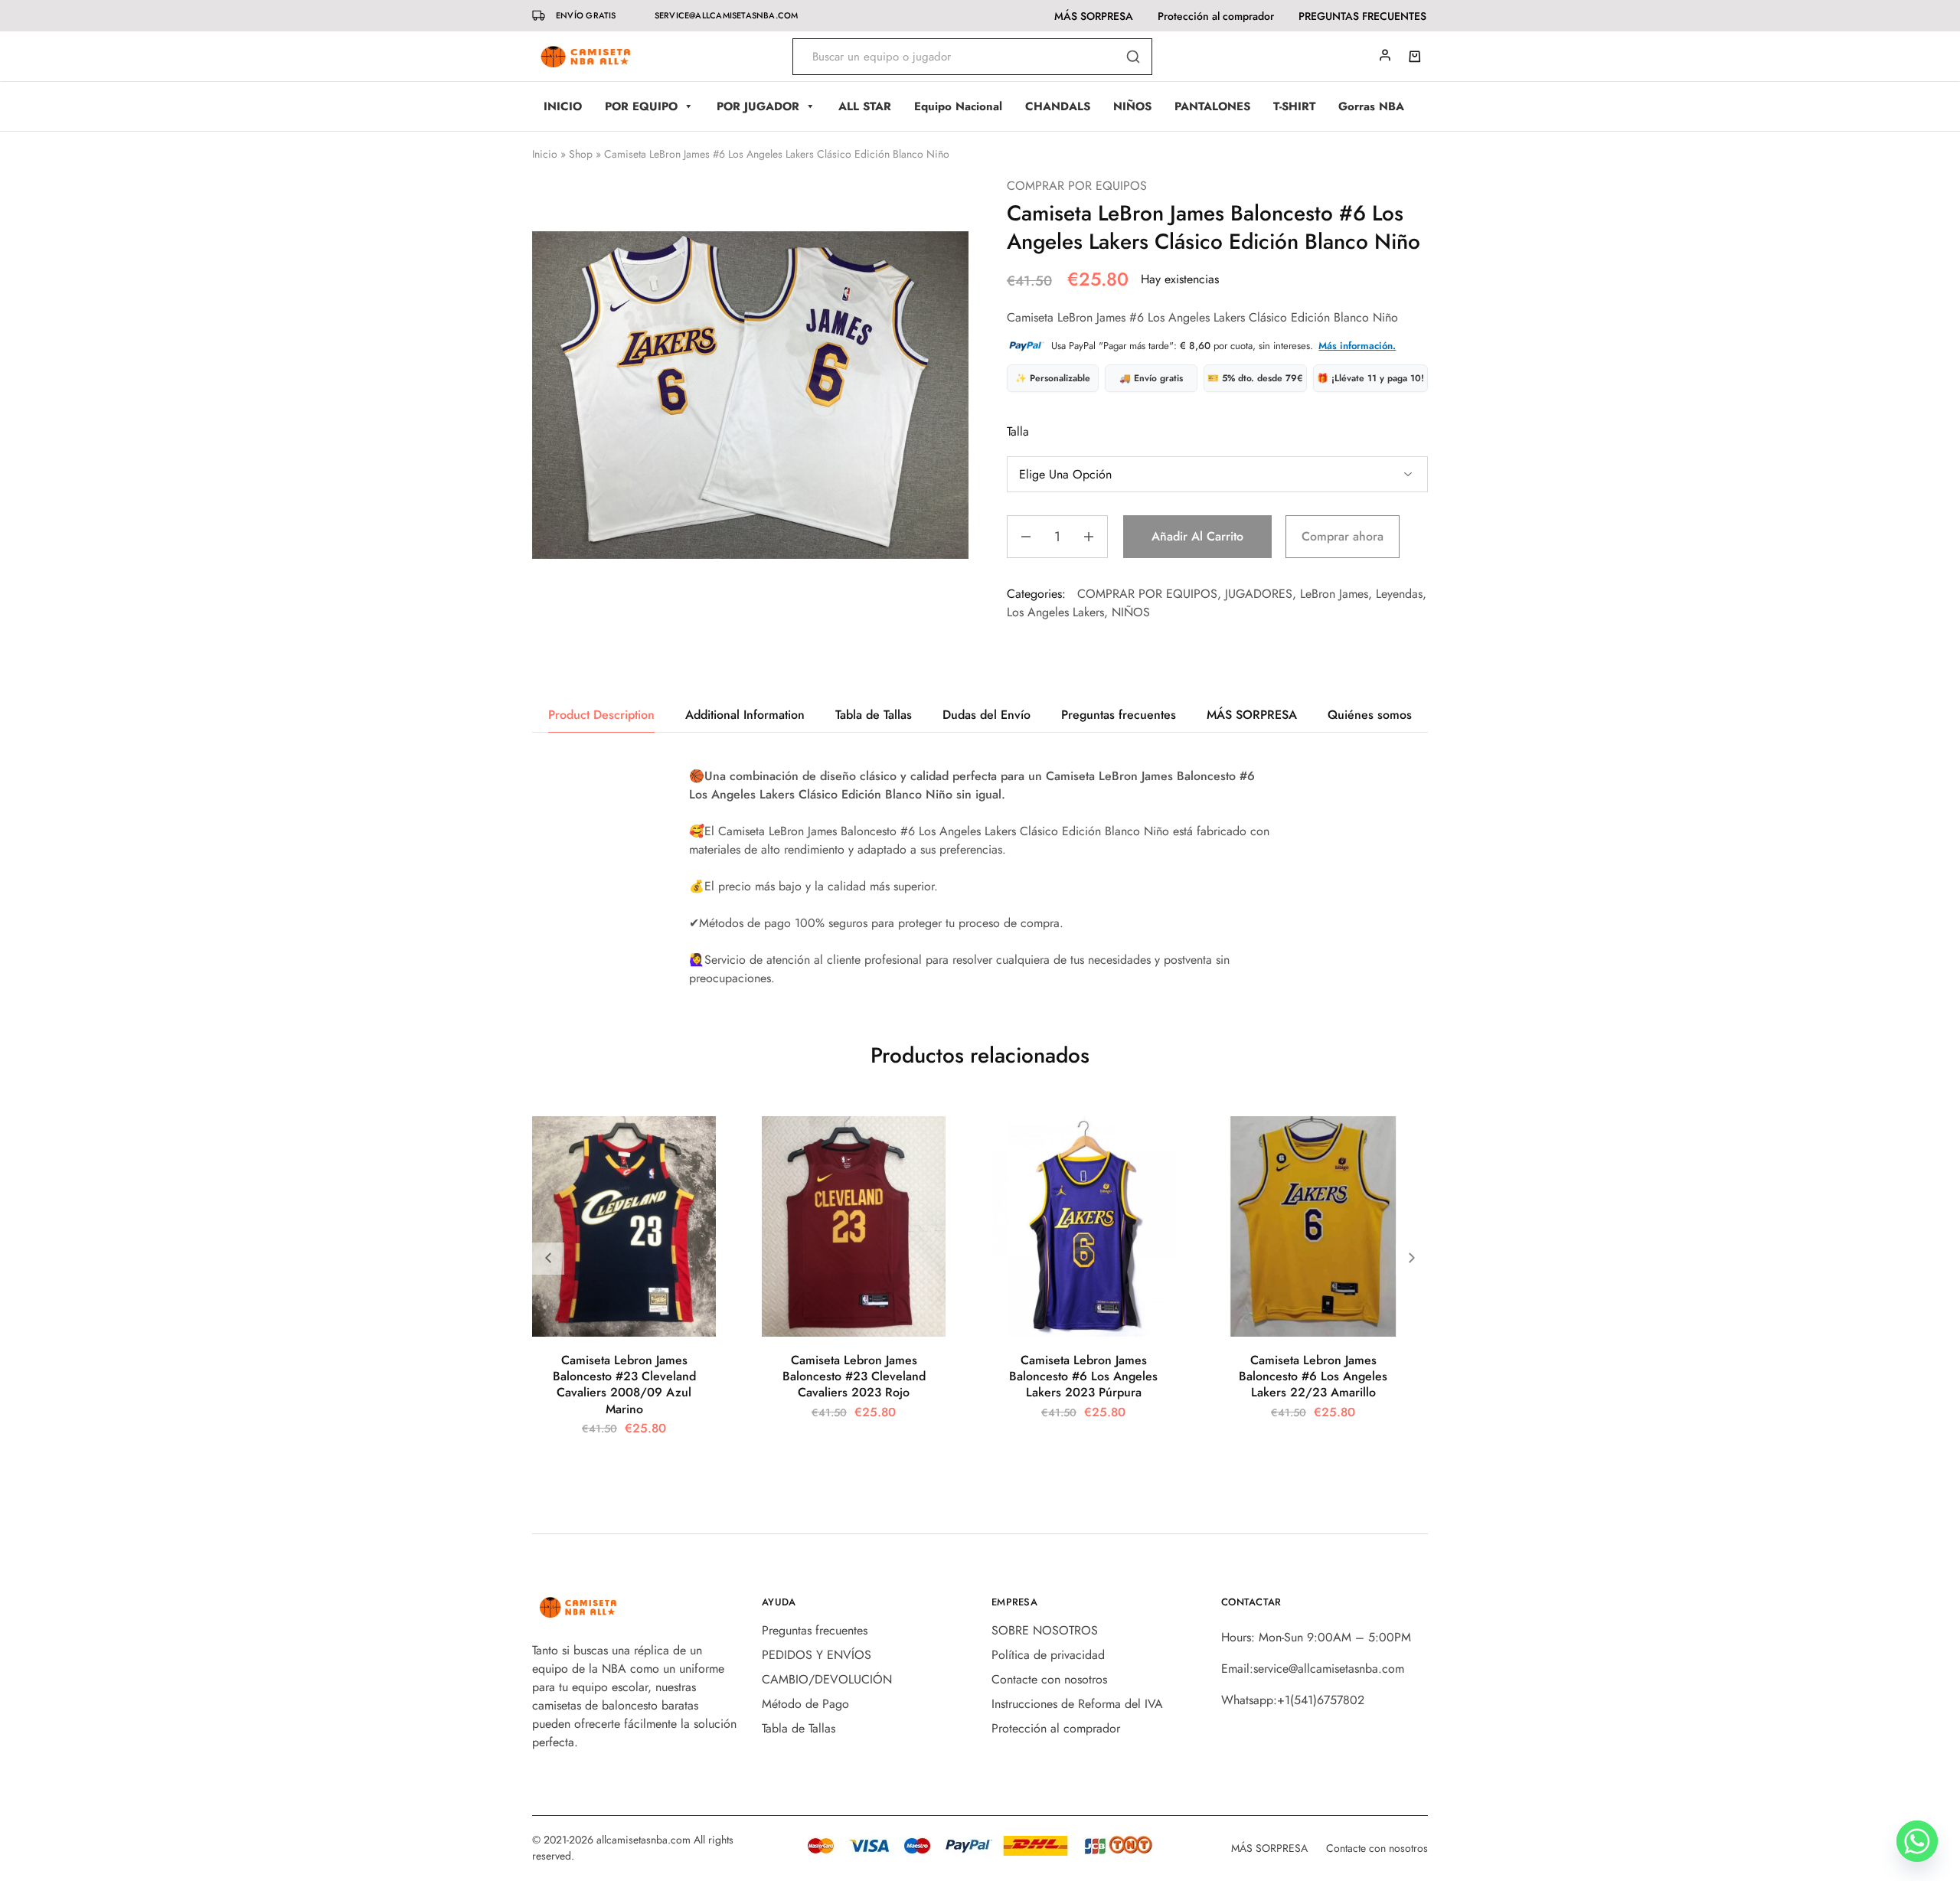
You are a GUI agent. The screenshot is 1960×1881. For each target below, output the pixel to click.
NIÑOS (1132, 106)
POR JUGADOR (758, 106)
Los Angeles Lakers (1055, 612)
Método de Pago (805, 1704)
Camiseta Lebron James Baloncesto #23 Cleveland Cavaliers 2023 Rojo (854, 1376)
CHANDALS (1058, 106)
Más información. (1357, 346)
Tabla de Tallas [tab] (874, 715)
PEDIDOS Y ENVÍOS (817, 1655)
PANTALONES (1212, 106)
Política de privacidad (1048, 1655)
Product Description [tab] (601, 715)
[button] (1412, 1259)
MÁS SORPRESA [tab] (1252, 715)
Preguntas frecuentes (815, 1630)
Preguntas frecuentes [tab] (1119, 715)
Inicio (545, 154)
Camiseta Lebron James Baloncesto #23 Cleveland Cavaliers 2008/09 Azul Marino (624, 1385)
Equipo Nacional (958, 106)
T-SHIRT (1294, 106)
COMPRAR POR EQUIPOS (1077, 186)
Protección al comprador (1216, 16)
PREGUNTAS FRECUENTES (1362, 16)
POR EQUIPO (641, 106)
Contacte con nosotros (1049, 1679)
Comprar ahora (1343, 536)
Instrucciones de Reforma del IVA (1077, 1704)
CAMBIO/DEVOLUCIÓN (827, 1679)
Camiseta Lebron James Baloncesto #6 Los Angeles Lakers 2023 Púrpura (1083, 1376)
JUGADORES (1259, 594)
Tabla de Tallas (799, 1728)
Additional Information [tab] (745, 715)
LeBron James (1334, 594)
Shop (581, 154)
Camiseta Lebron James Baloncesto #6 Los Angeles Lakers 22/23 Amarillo (1313, 1376)
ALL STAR (865, 106)
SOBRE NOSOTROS (1045, 1630)
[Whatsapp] (1917, 1841)
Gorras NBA (1371, 106)
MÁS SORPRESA (1094, 16)
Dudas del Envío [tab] (987, 715)
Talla (1018, 431)
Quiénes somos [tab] (1370, 715)
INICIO (563, 106)
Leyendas (1399, 594)
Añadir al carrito (1197, 536)
